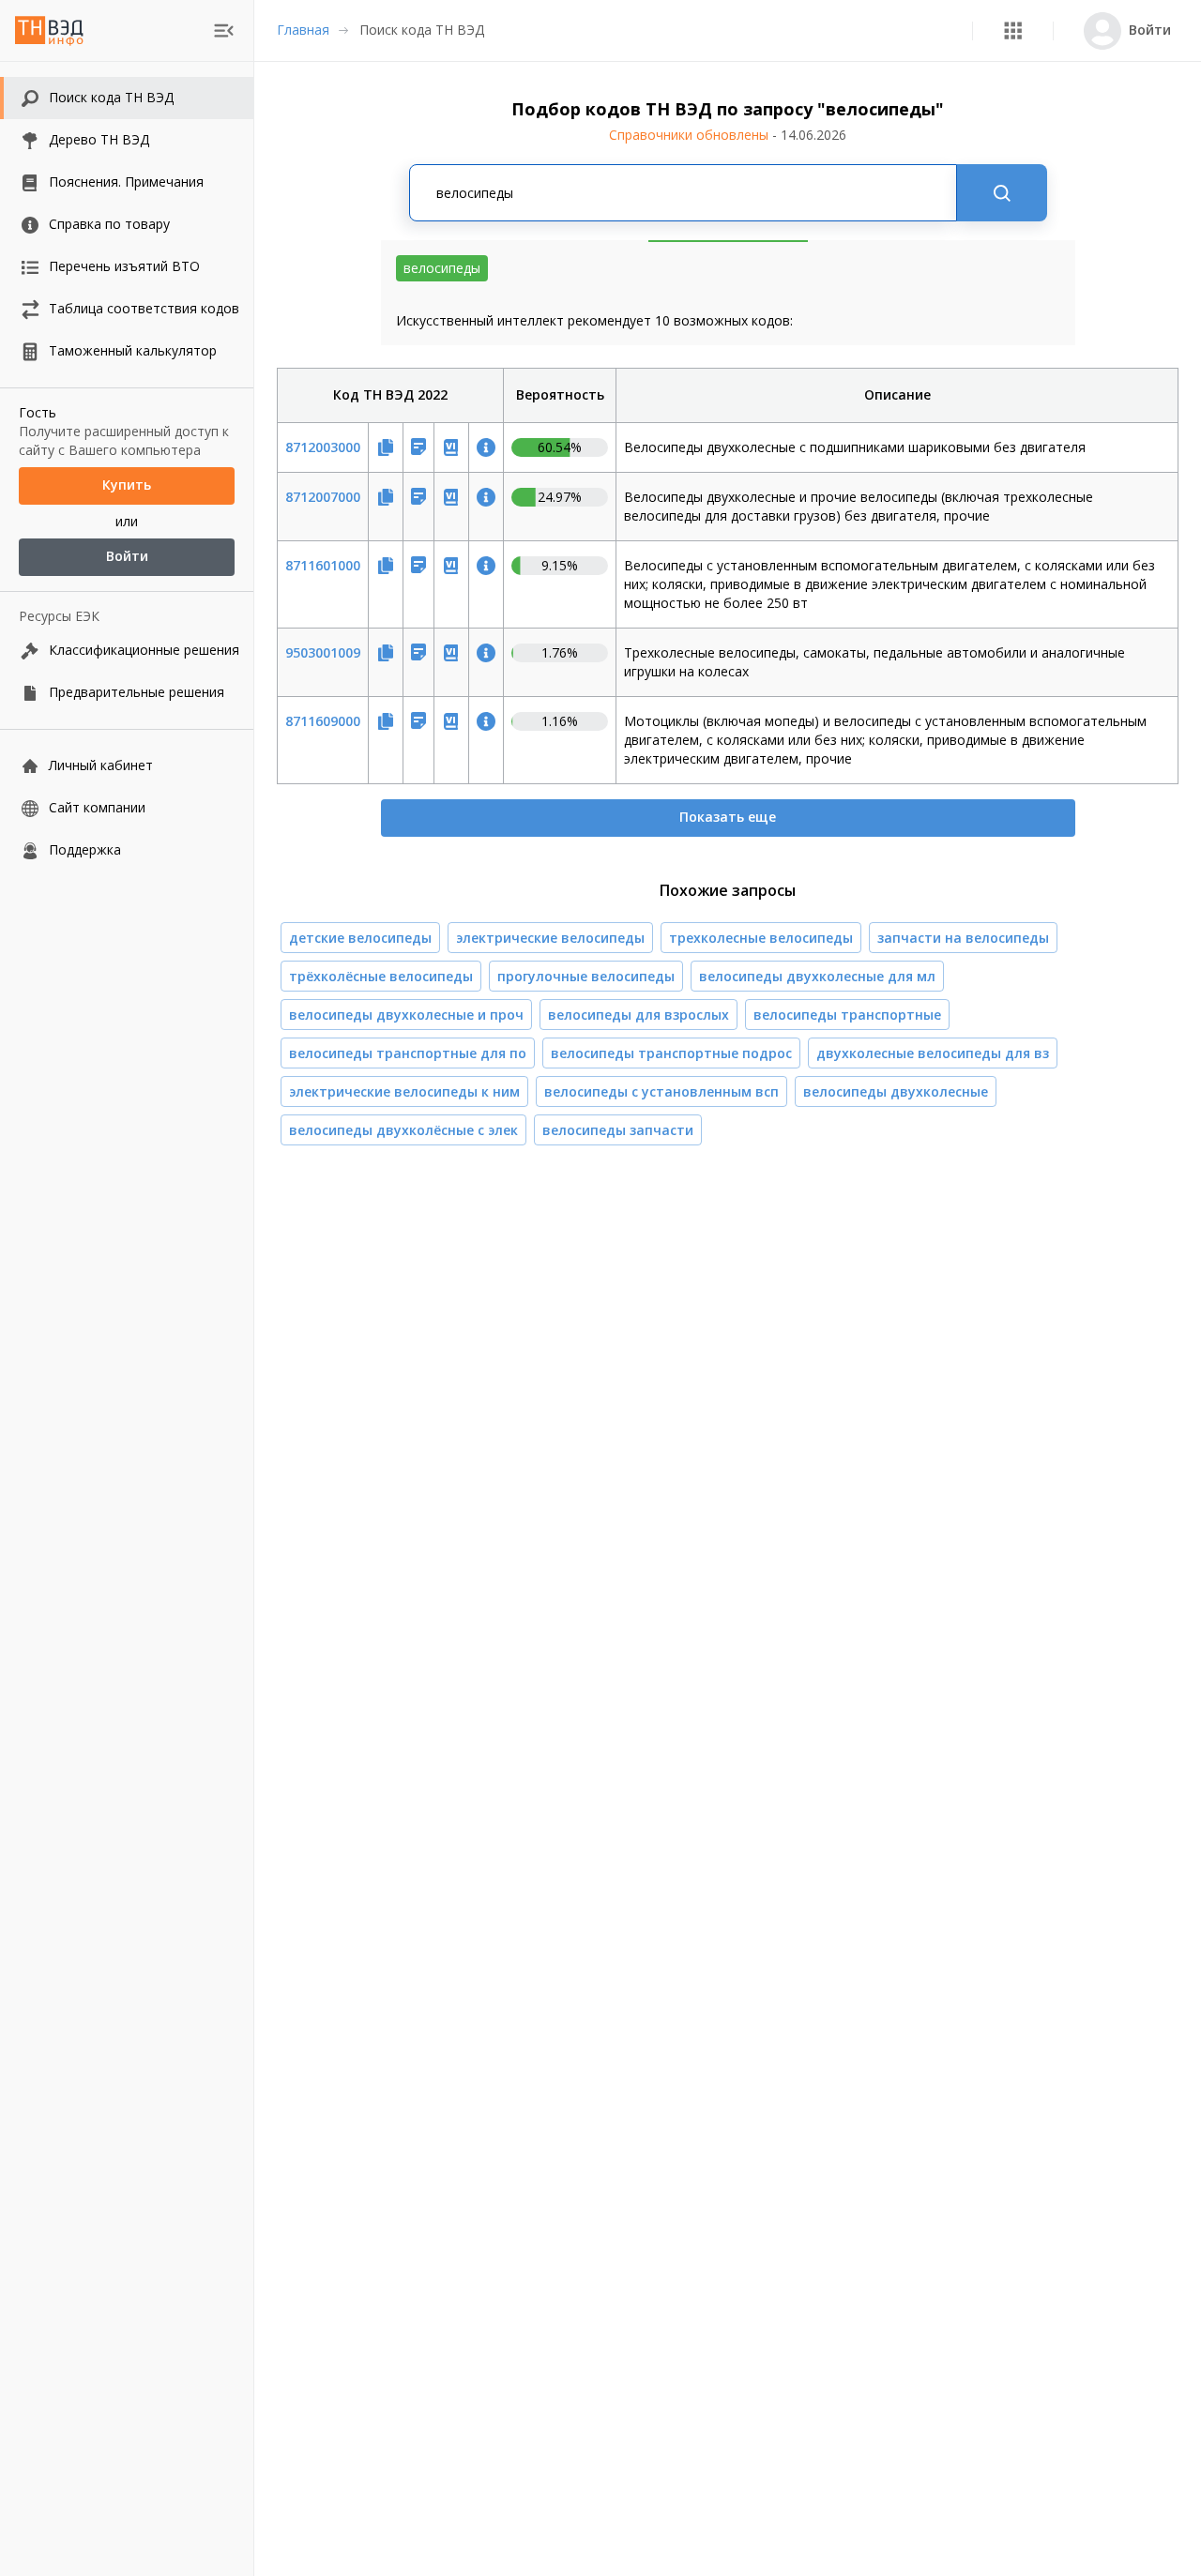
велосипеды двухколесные (896, 1091)
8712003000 (323, 447)
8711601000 (323, 565)
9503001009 (323, 652)
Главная (303, 30)
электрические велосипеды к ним (404, 1091)
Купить (127, 485)
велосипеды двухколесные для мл (817, 976)
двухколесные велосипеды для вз (933, 1053)
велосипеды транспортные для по (408, 1053)
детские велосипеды (360, 938)
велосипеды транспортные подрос (671, 1053)
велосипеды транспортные (847, 1015)
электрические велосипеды (550, 938)
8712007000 (323, 497)
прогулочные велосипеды (586, 976)
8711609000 (323, 721)
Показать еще (728, 817)
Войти (127, 557)
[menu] (224, 30)
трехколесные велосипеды (761, 938)
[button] (1013, 30)
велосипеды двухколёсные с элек (403, 1130)
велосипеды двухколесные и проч (406, 1015)
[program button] (1013, 30)
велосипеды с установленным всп (661, 1091)
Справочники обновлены (728, 135)
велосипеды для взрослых (639, 1015)
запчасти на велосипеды (963, 938)
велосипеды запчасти (618, 1130)
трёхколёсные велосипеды (381, 976)
